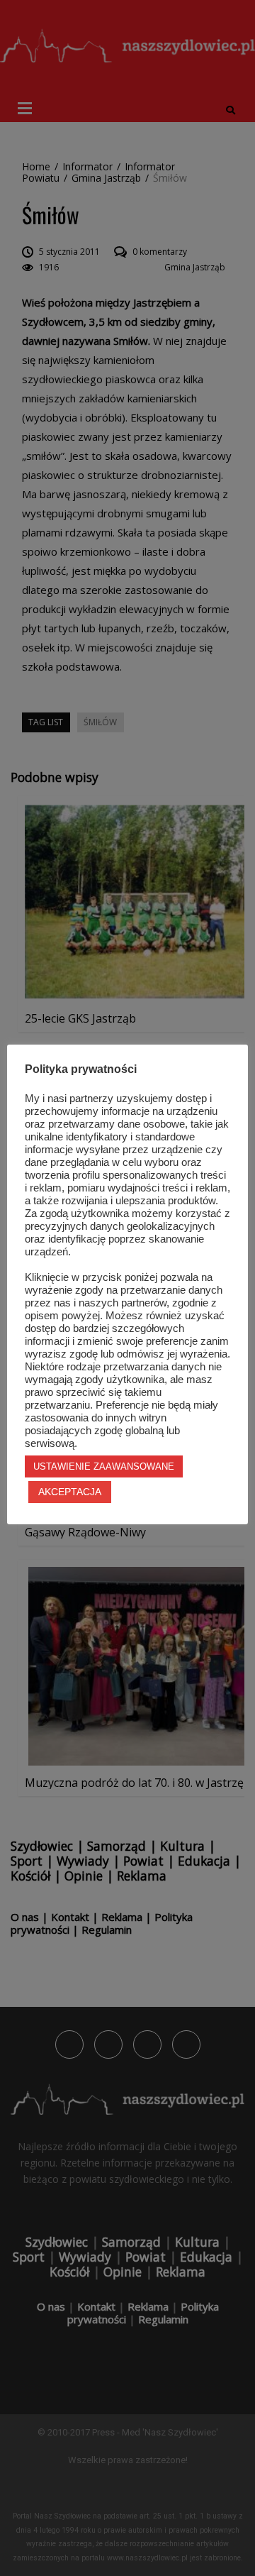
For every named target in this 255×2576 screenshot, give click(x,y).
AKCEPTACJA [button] (70, 1492)
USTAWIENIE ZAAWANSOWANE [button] (104, 1466)
